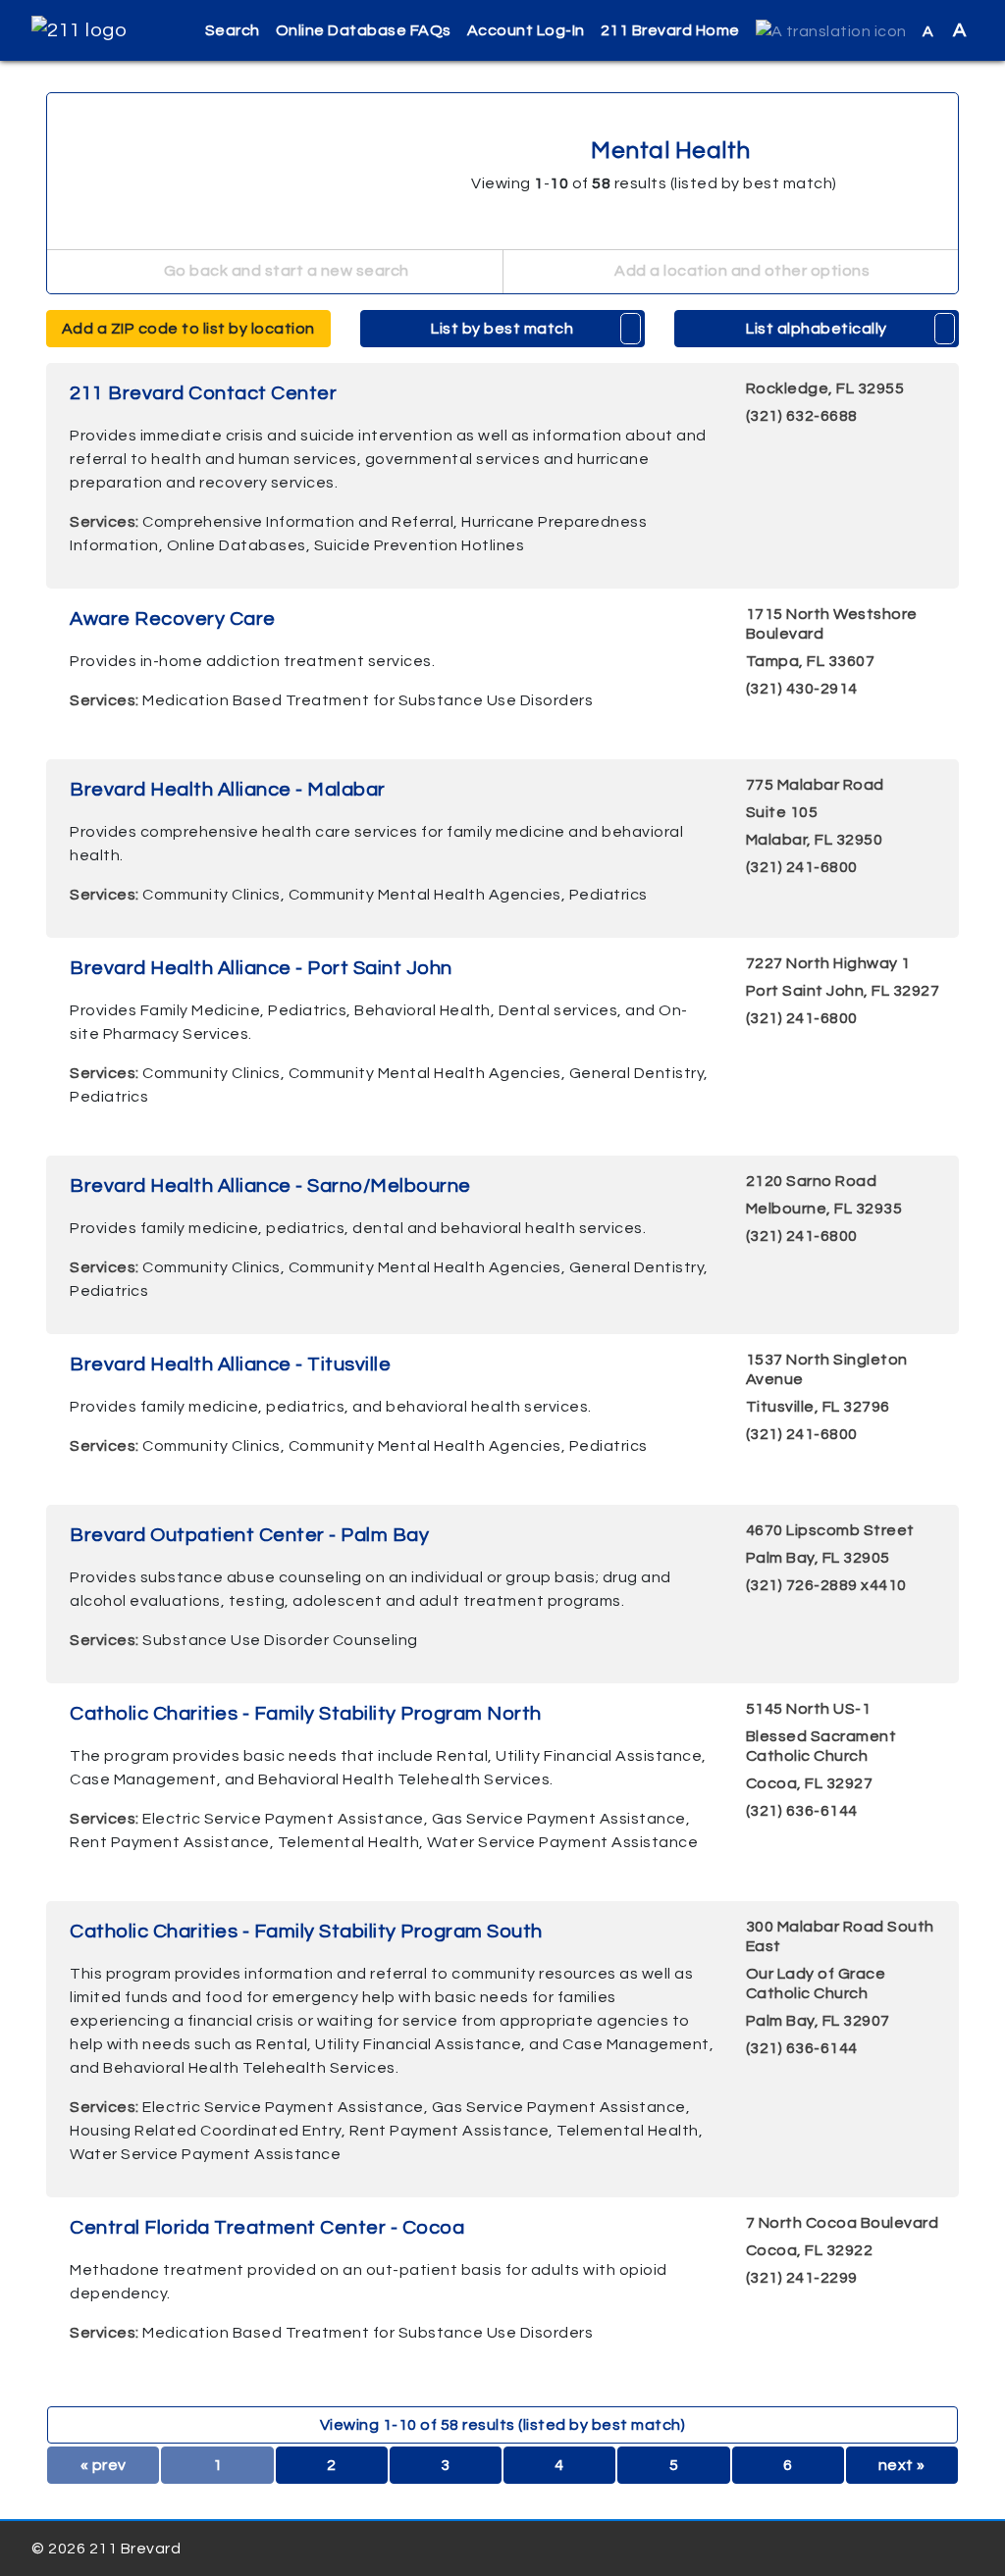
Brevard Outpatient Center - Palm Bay (249, 1535)
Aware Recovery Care (173, 619)
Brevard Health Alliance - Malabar (228, 790)
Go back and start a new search (285, 271)
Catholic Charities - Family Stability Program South (306, 1932)
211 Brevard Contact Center (203, 393)
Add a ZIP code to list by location (188, 329)
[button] (831, 31)
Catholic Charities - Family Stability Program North (306, 1714)
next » (902, 2465)
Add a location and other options (741, 271)
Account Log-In (526, 30)
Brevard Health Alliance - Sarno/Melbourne (270, 1186)
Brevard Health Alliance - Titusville (230, 1365)
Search (233, 30)
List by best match (502, 329)
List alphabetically (817, 329)
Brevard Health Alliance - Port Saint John (261, 968)
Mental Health (668, 151)
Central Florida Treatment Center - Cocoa (267, 2228)
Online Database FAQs (364, 30)
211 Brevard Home (670, 30)
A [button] (945, 30)
